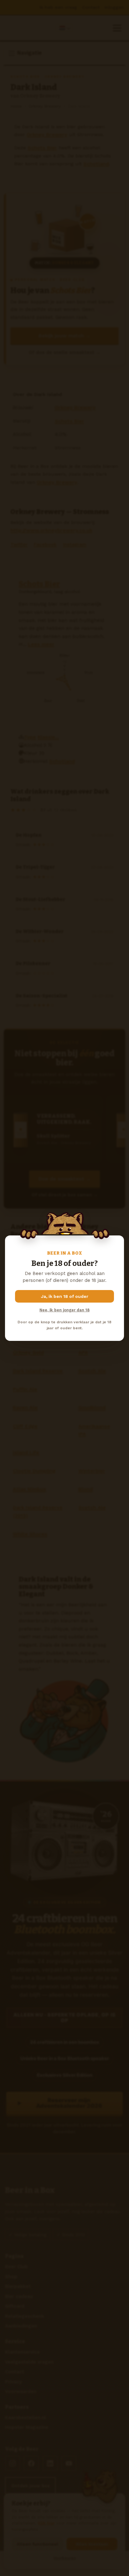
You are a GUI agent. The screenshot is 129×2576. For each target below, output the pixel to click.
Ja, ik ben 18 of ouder (65, 1296)
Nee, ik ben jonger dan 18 (64, 1310)
